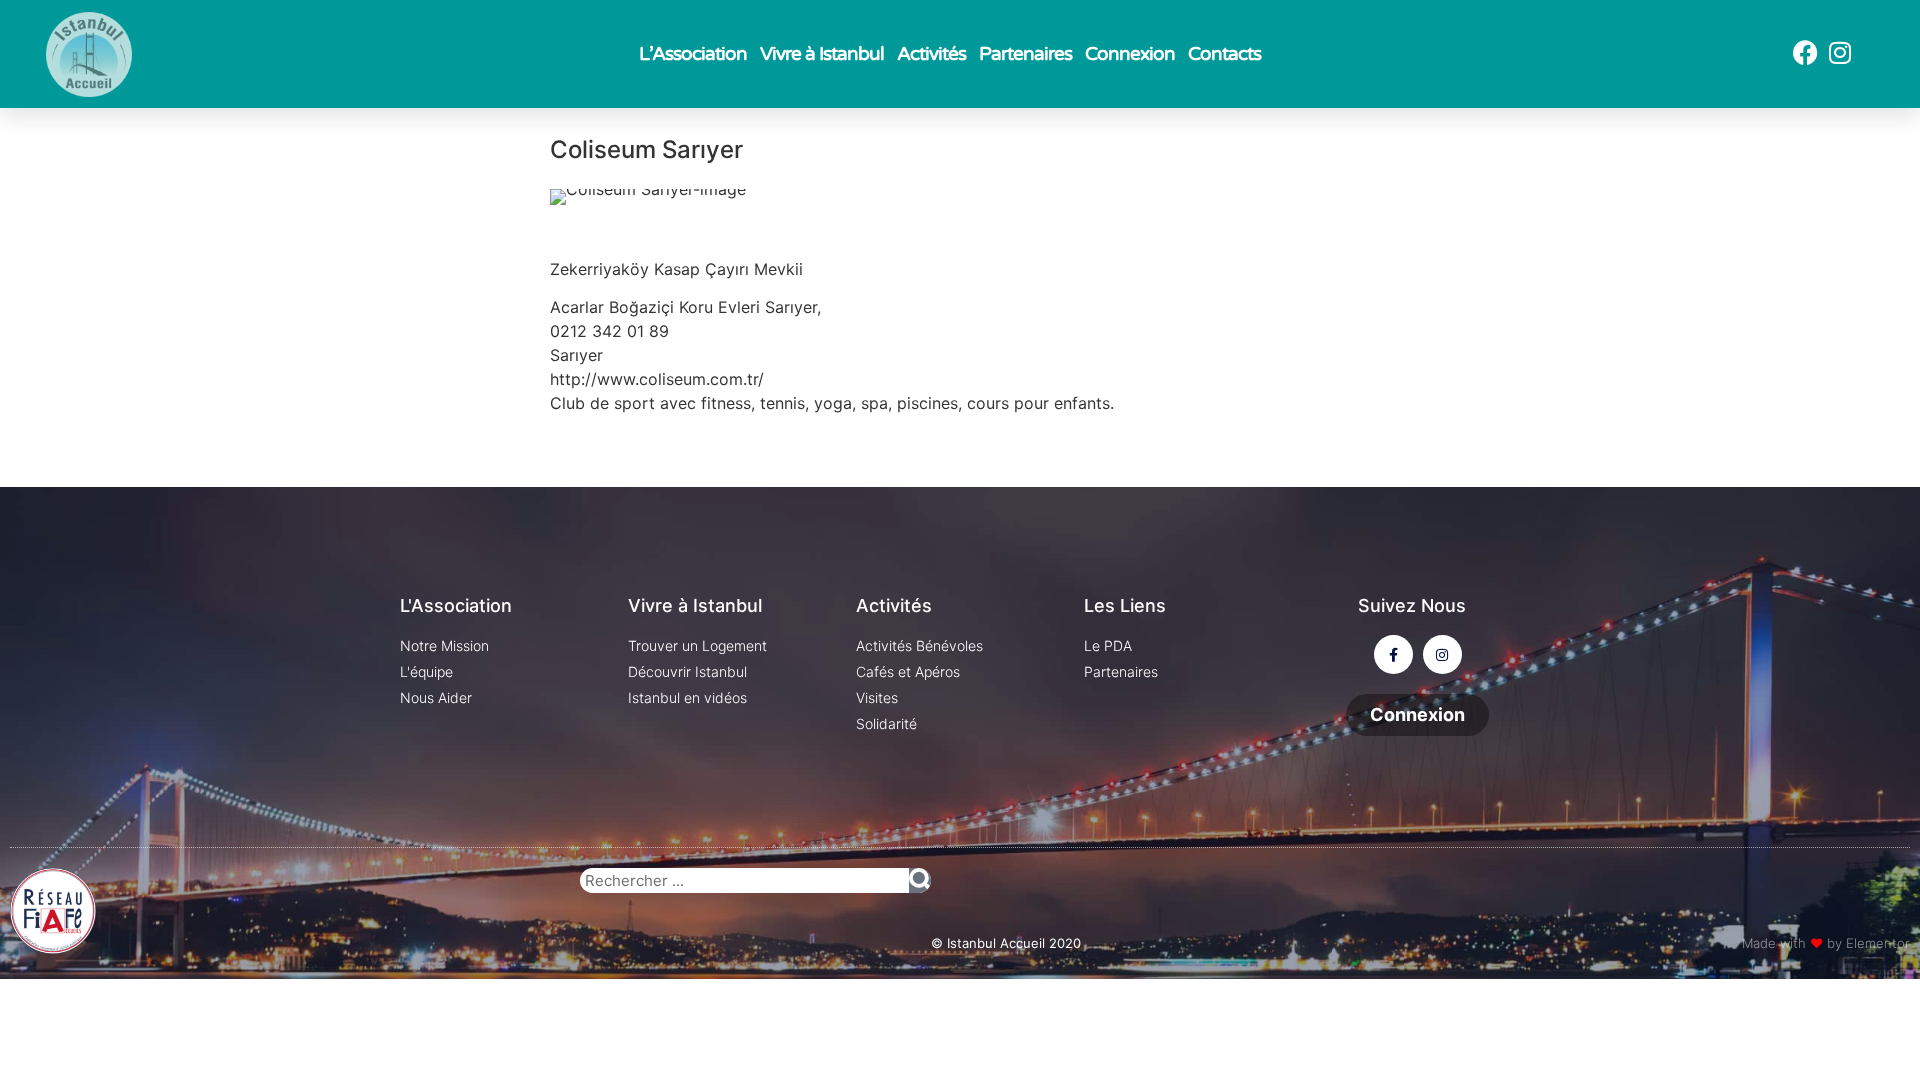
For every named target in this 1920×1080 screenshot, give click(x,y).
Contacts (1224, 54)
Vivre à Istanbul (822, 54)
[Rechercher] (920, 880)
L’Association (693, 54)
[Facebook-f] (1393, 654)
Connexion (1130, 54)
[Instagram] (1840, 52)
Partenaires (1025, 54)
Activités (931, 54)
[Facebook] (1805, 52)
